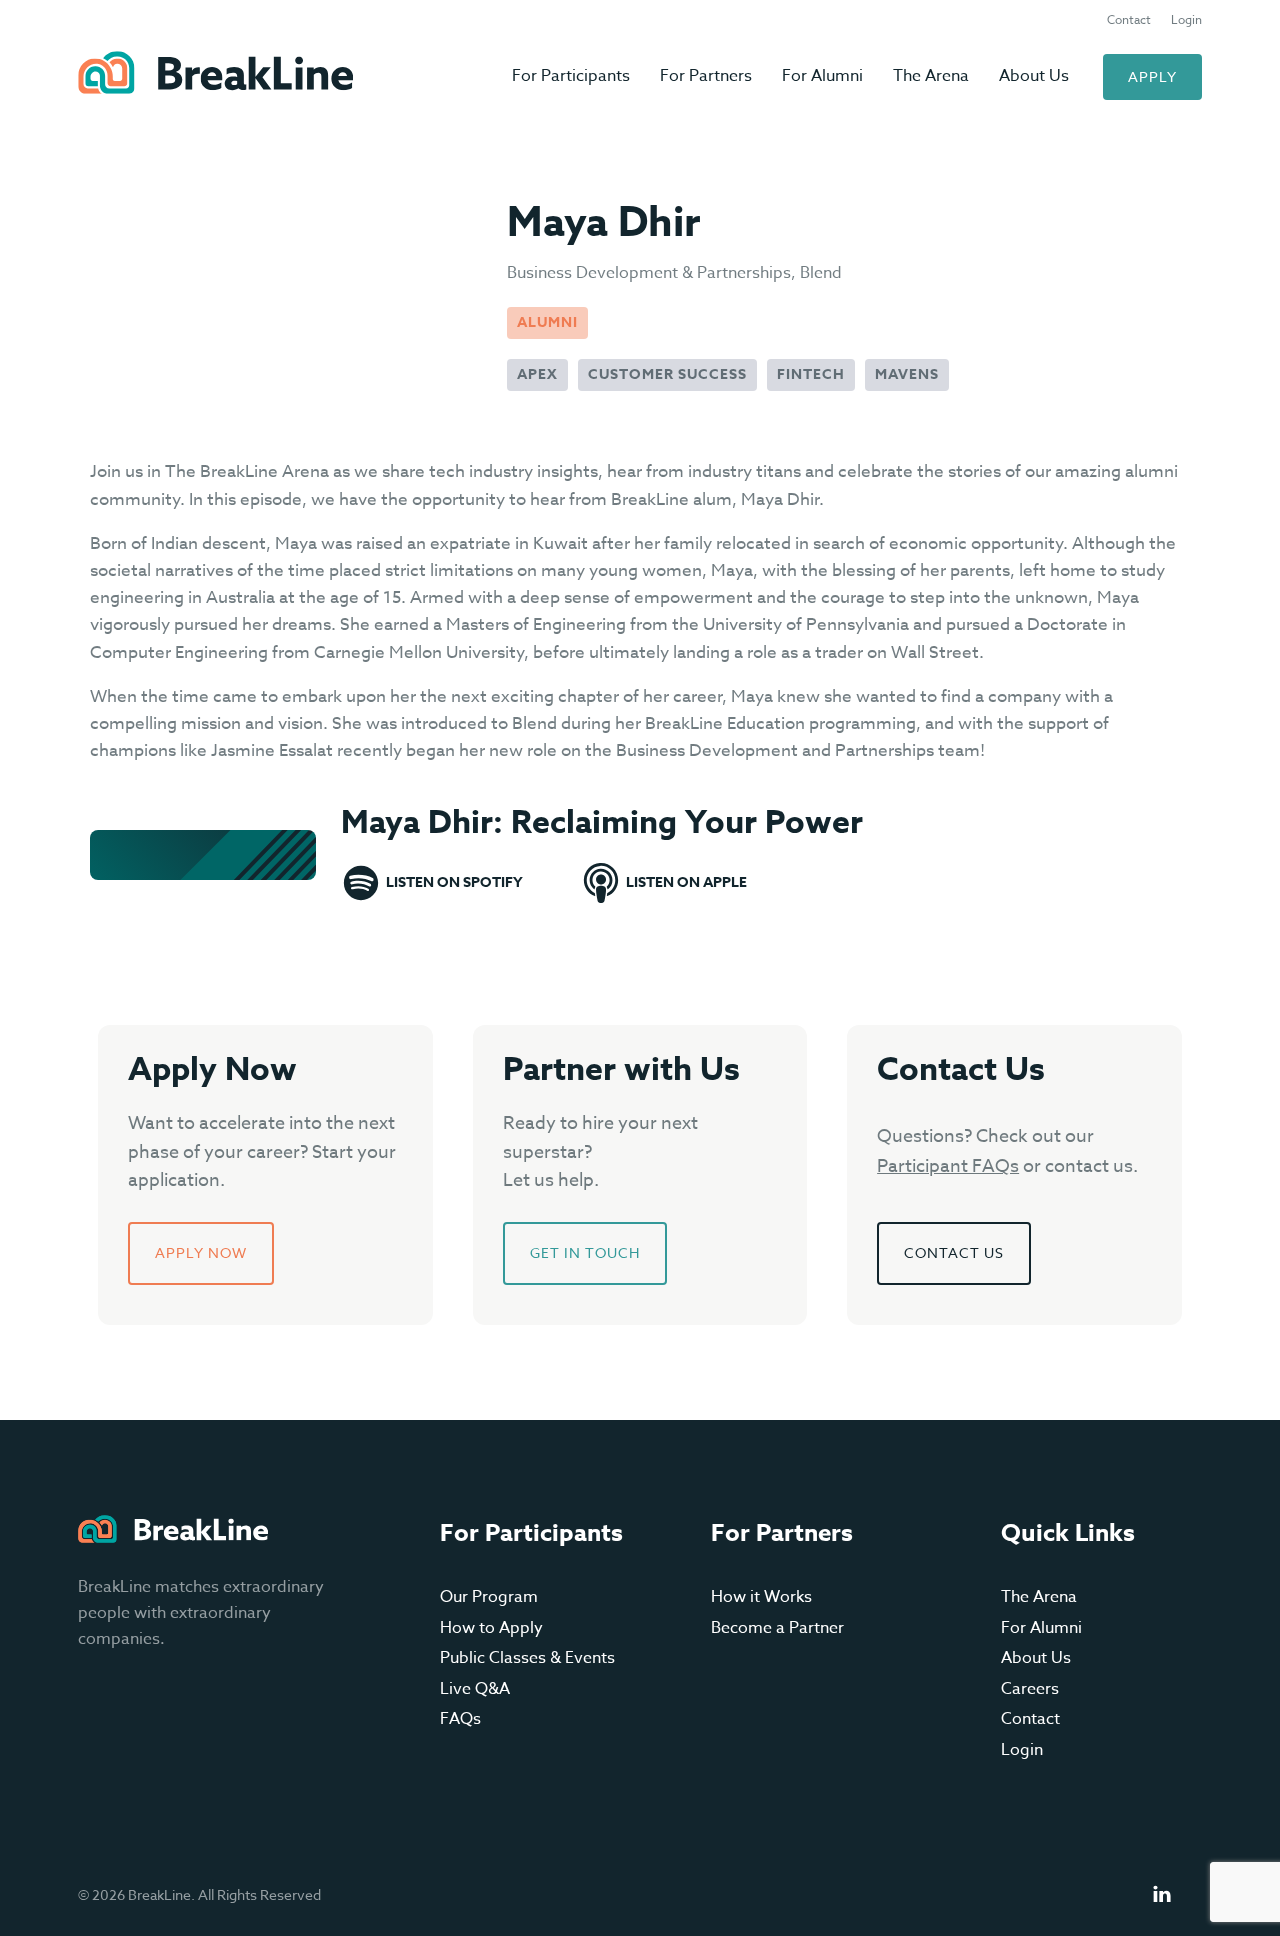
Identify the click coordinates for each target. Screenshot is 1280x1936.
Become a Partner (777, 1628)
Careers (1030, 1689)
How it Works (761, 1597)
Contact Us (954, 1252)
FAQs (460, 1719)
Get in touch (585, 1252)
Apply (1152, 76)
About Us (1034, 76)
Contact (1129, 19)
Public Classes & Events (527, 1658)
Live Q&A (475, 1689)
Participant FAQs (948, 1166)
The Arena (931, 76)
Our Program (489, 1597)
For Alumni (822, 76)
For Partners (706, 76)
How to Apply (491, 1628)
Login (1186, 19)
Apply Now (201, 1252)
